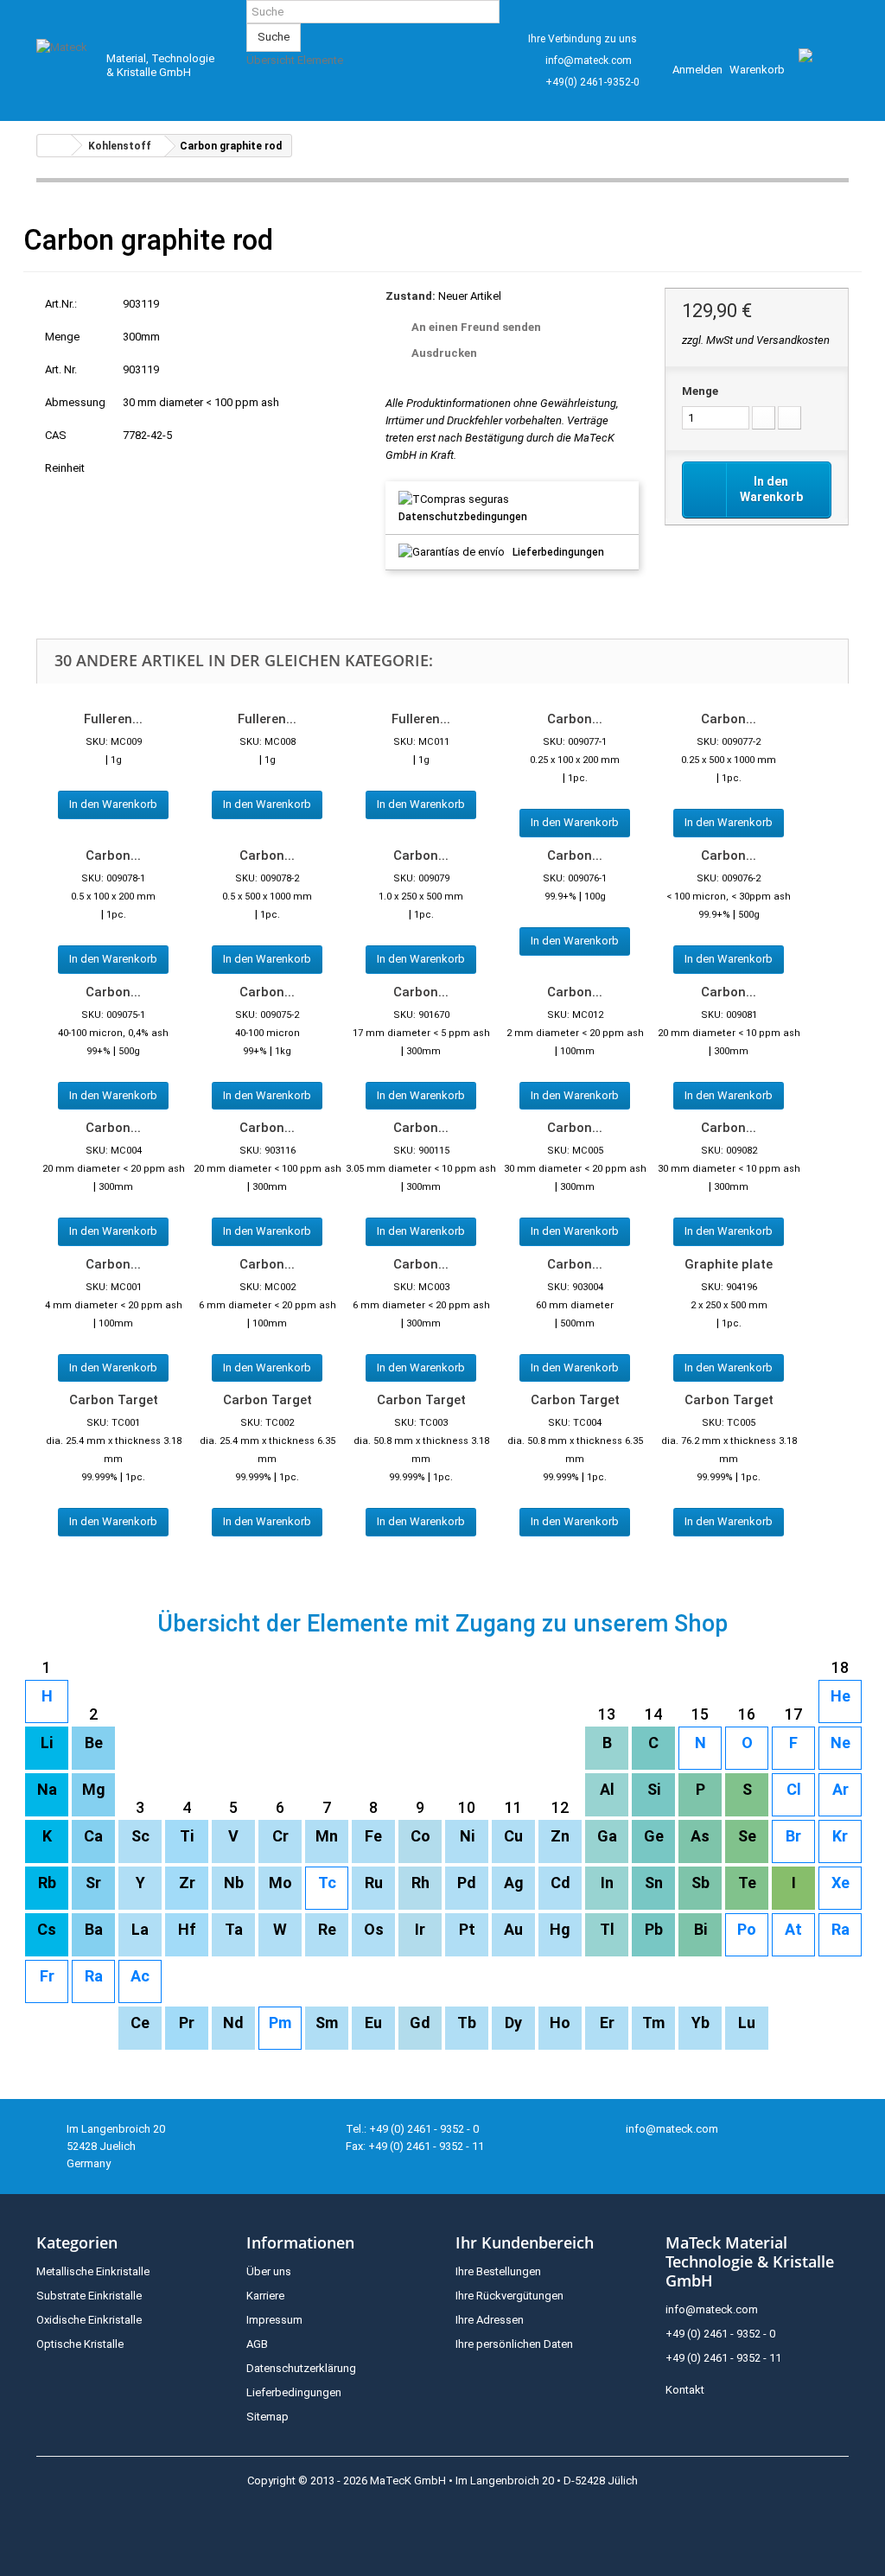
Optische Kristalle (80, 2344)
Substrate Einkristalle (89, 2296)
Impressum (274, 2320)
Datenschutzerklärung (301, 2368)
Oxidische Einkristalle (89, 2320)
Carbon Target (114, 1400)
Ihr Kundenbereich (525, 2242)
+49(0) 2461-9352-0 (592, 82)
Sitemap (267, 2417)
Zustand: (411, 296)
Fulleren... (113, 719)
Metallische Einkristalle (93, 2271)
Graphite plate (729, 1264)
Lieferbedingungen (558, 552)
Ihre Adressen (490, 2320)
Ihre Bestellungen (498, 2271)
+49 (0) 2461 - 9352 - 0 (720, 2334)
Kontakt (685, 2390)
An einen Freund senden (476, 327)
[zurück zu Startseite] (54, 146)
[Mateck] (64, 61)
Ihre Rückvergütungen (509, 2296)
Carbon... (575, 719)
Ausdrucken (444, 353)
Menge (700, 391)
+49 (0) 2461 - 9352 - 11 (723, 2358)
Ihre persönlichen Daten (514, 2344)
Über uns (269, 2271)
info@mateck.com (589, 60)
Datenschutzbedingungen (463, 517)
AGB (257, 2344)
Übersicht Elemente (295, 60)
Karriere (265, 2296)
